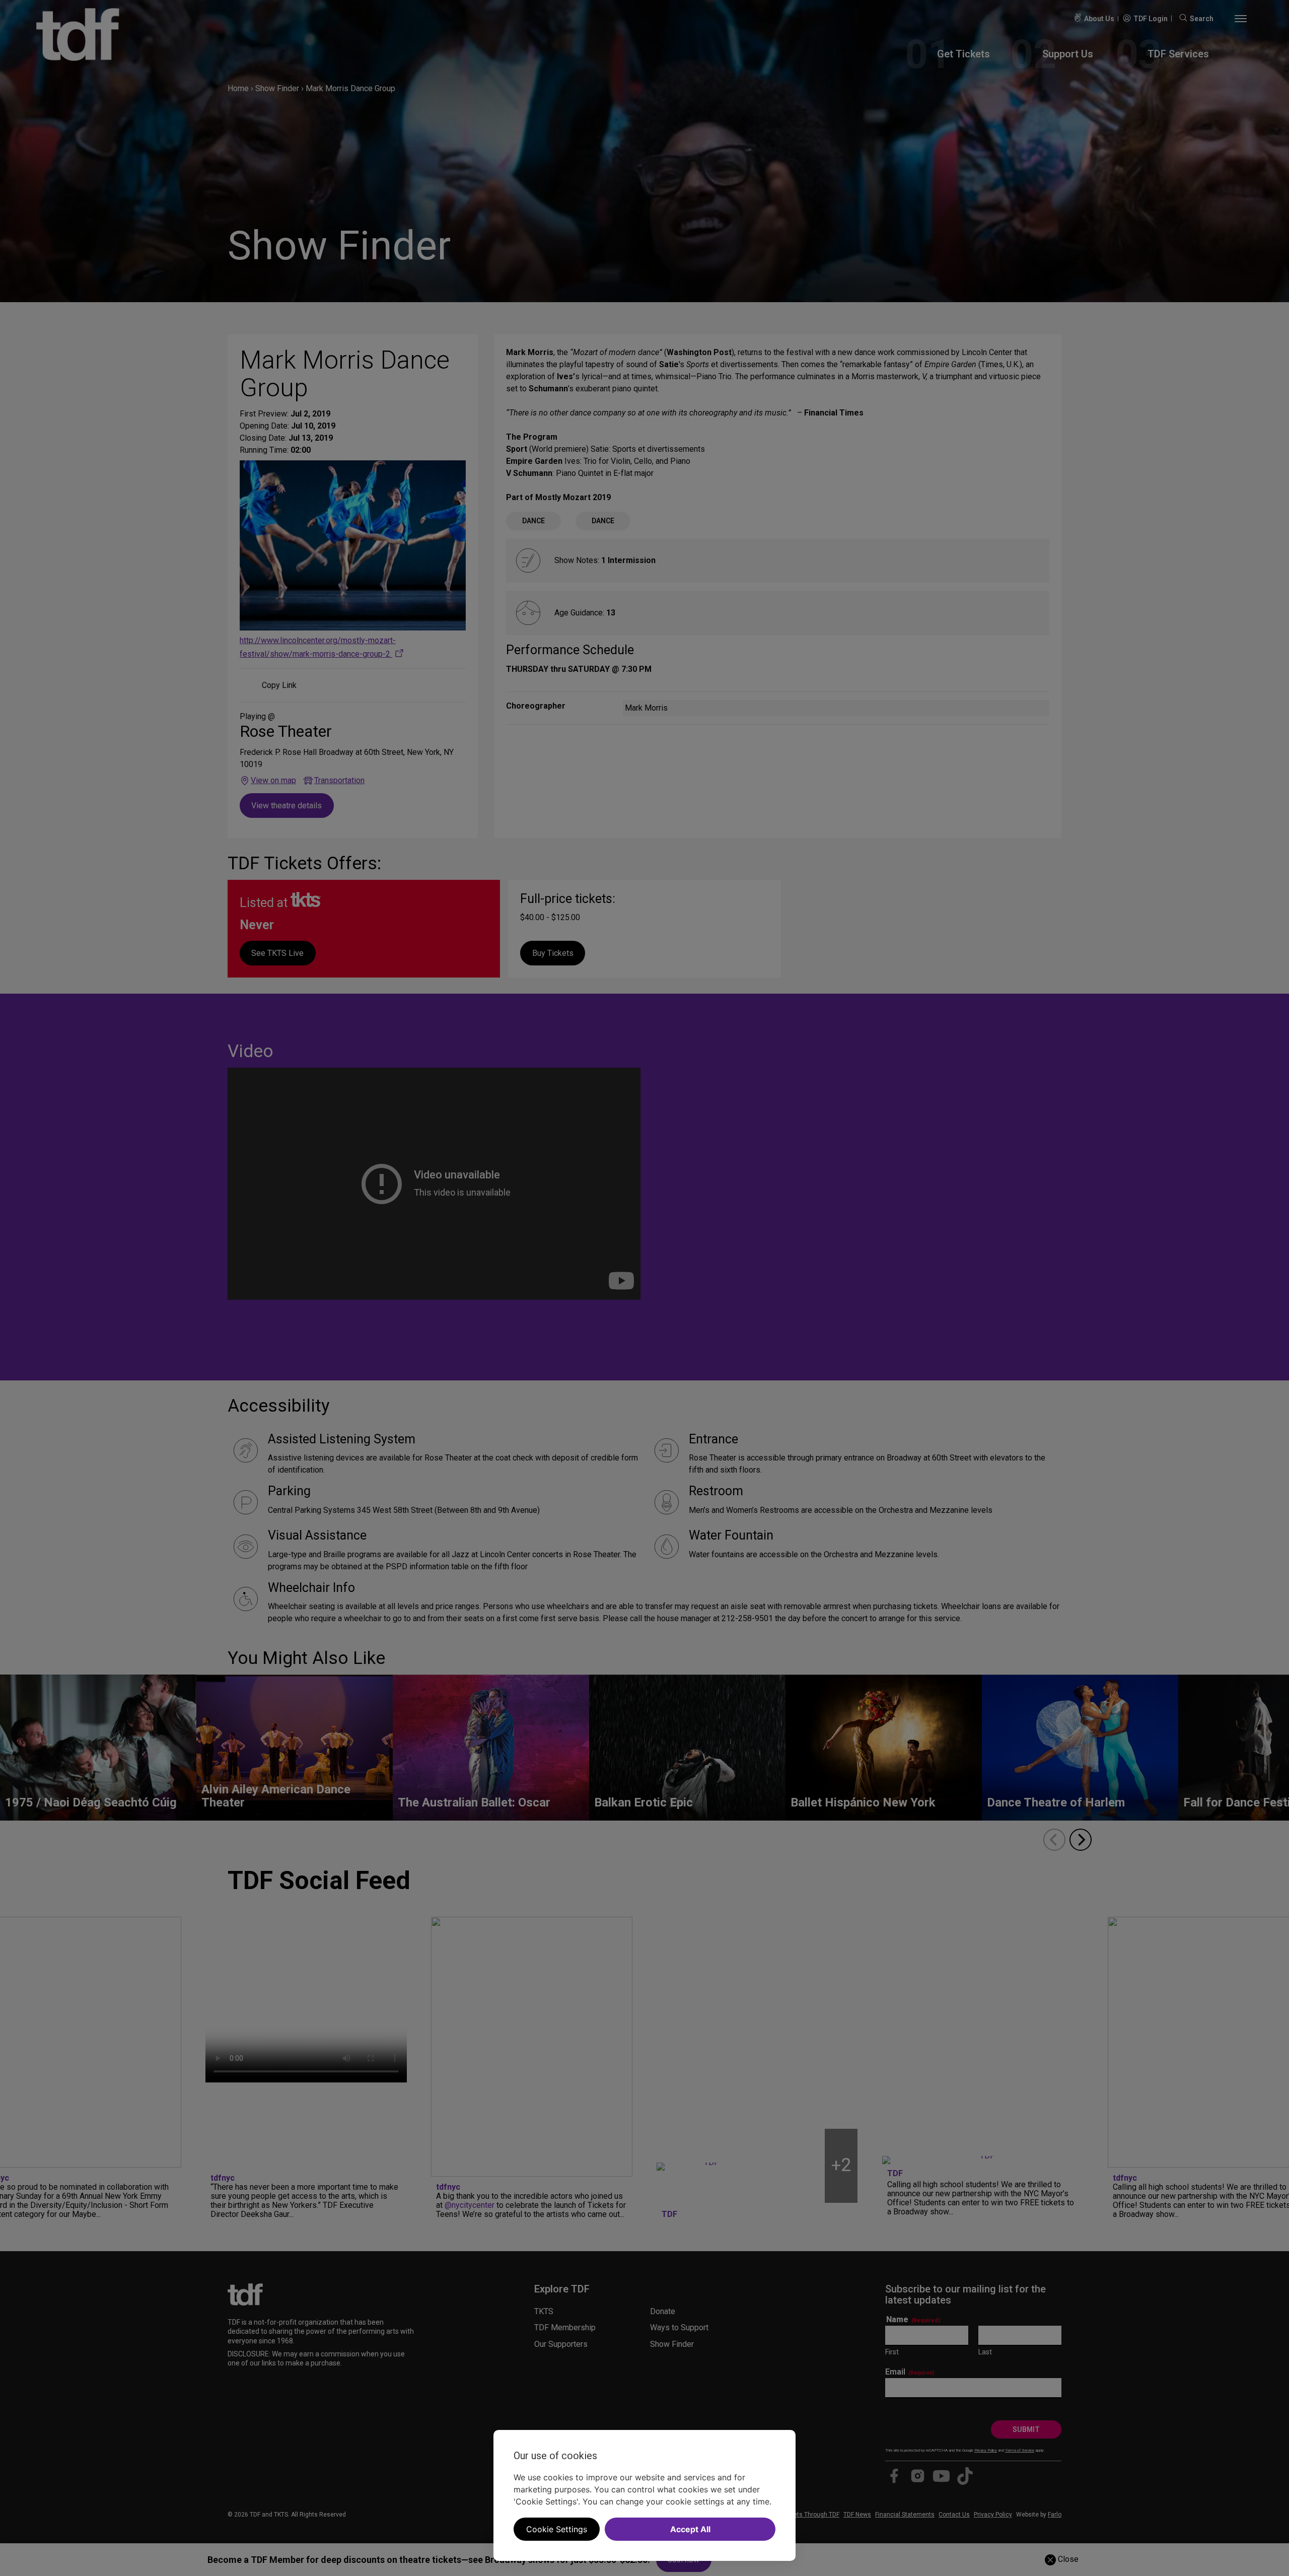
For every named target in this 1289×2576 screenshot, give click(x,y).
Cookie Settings (557, 2529)
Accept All (690, 2529)
